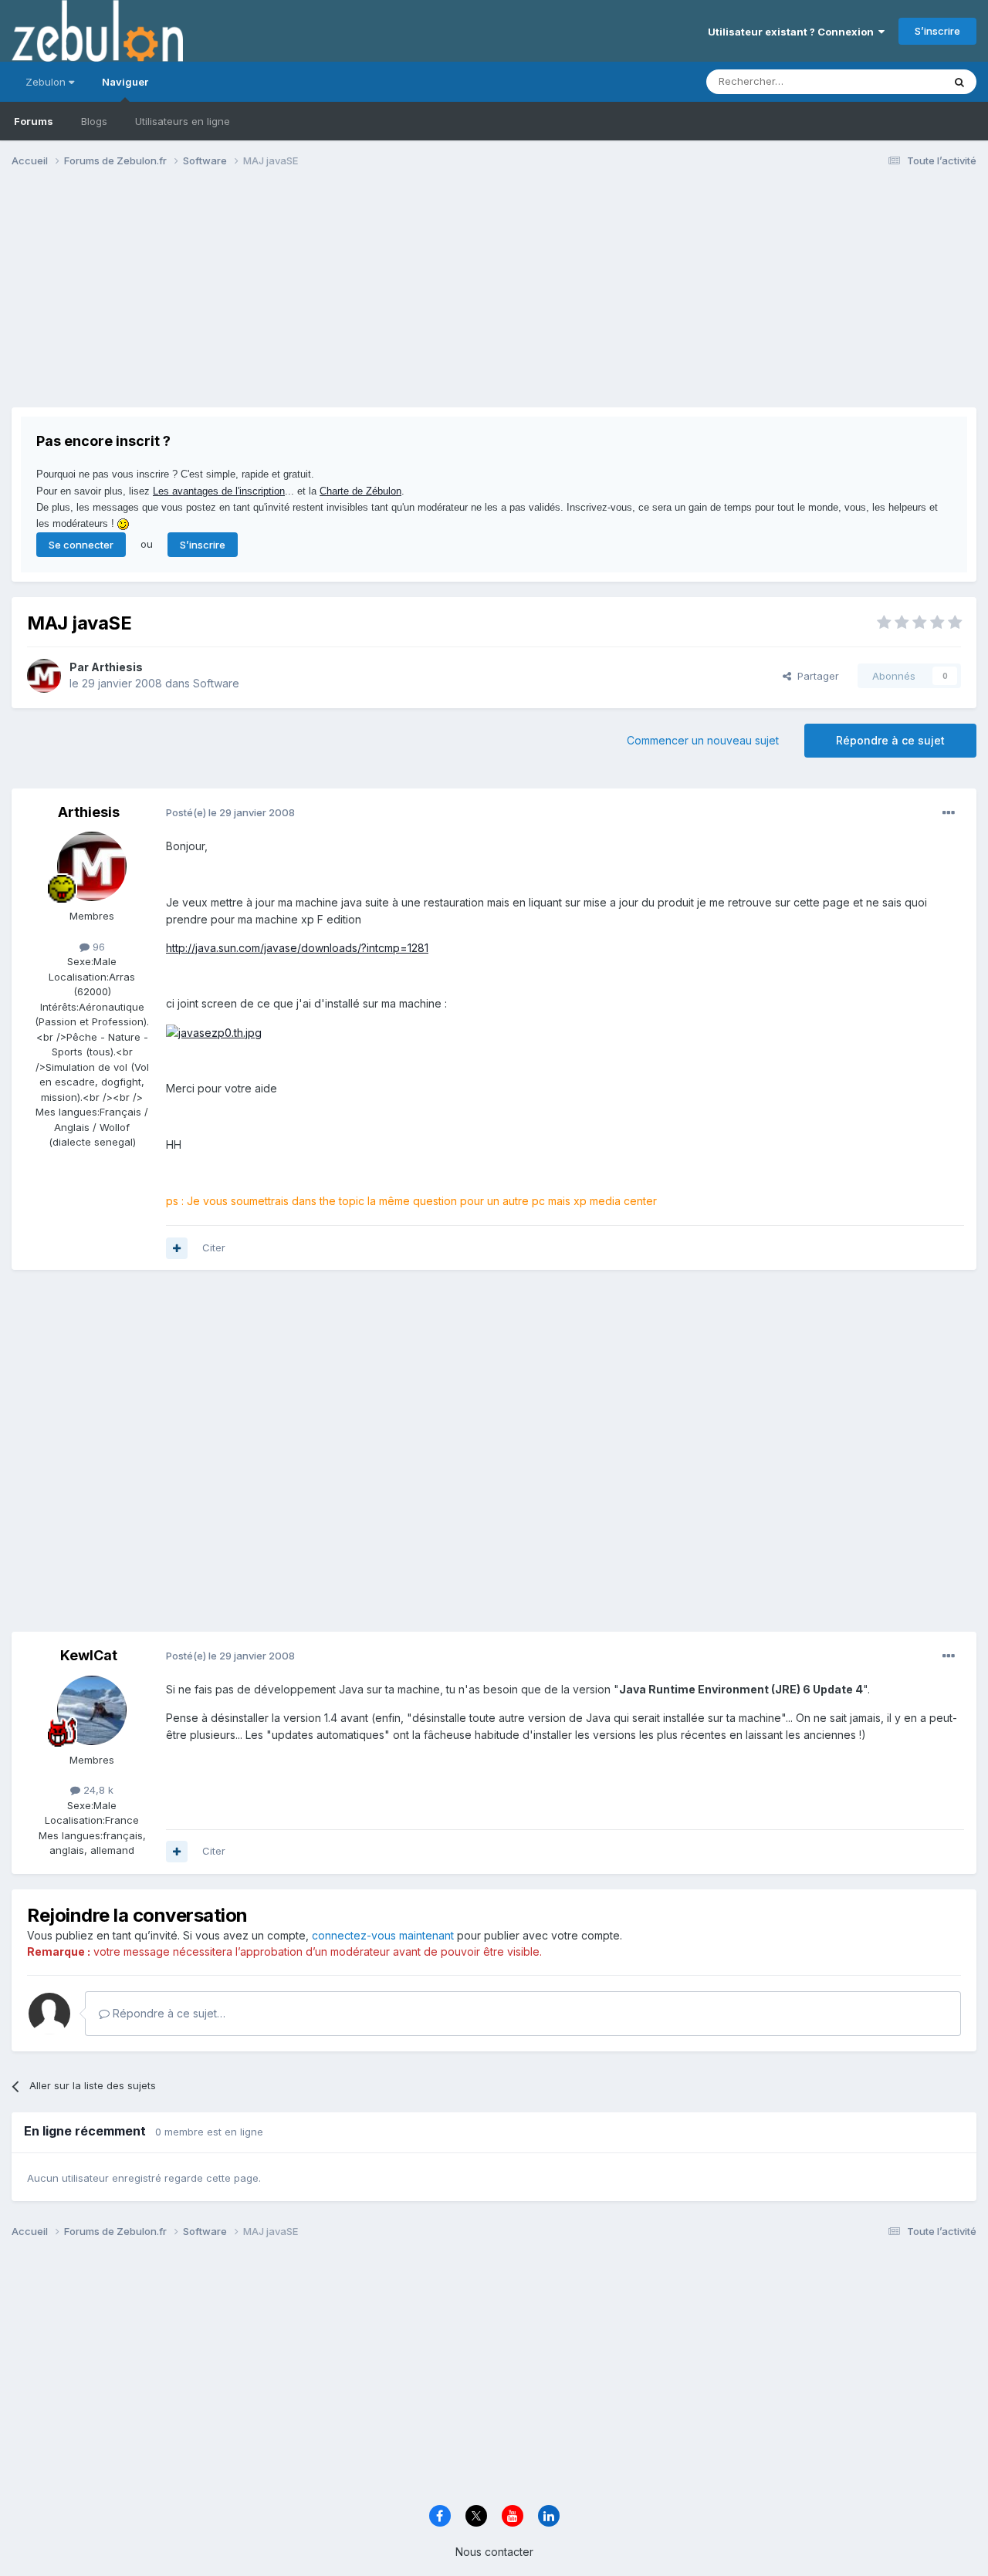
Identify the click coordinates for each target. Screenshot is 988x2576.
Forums (34, 121)
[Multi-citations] (177, 1248)
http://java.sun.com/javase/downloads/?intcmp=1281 (297, 948)
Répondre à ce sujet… (167, 2013)
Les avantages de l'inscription (219, 491)
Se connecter (81, 545)
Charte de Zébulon (360, 491)
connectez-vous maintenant (383, 1935)
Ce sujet (903, 81)
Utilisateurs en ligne (183, 121)
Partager (815, 676)
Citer (214, 1247)
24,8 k (97, 1790)
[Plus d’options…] (949, 813)
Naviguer (125, 82)
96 (97, 947)
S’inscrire (937, 31)
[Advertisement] (293, 299)
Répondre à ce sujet (890, 740)
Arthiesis (117, 667)
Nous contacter (494, 2552)
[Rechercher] (959, 82)
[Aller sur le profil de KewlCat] (92, 1710)
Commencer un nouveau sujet (703, 740)
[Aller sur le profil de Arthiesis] (44, 676)
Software (216, 683)
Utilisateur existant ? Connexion (793, 32)
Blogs (94, 121)
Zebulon (47, 82)
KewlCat (89, 1655)
